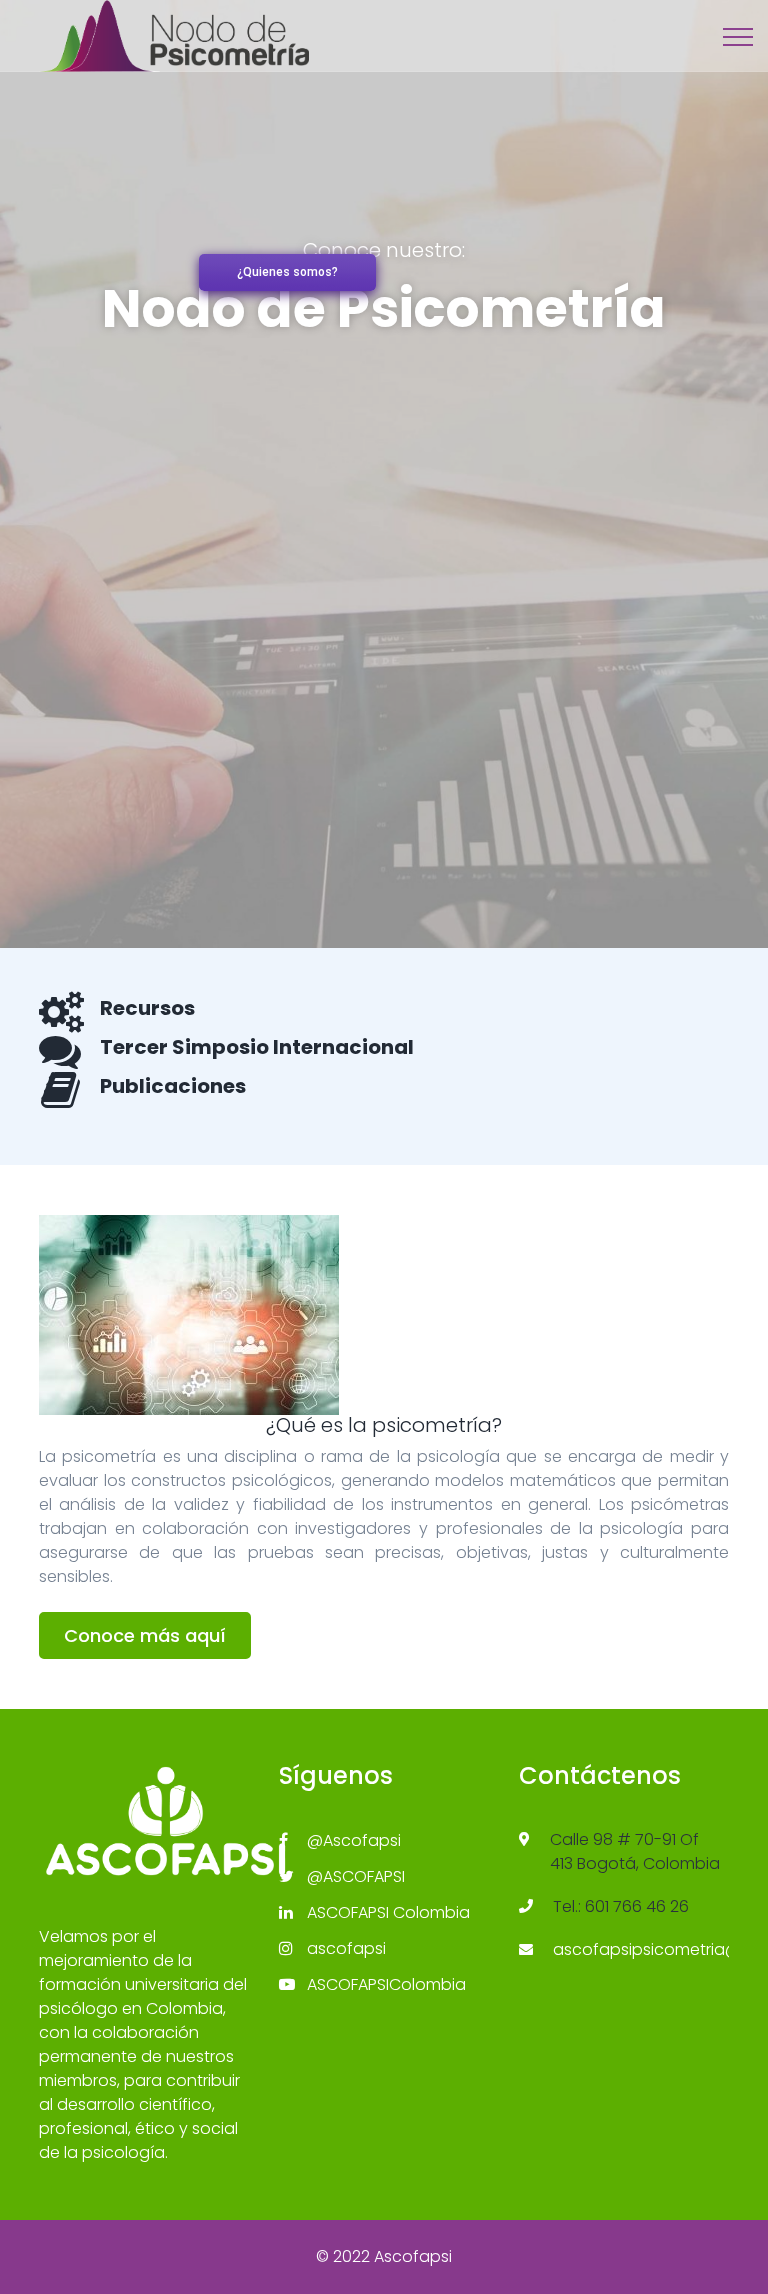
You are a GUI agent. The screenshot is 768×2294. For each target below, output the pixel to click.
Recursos (147, 1008)
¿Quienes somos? (287, 272)
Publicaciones (173, 1086)
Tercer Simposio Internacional (257, 1047)
